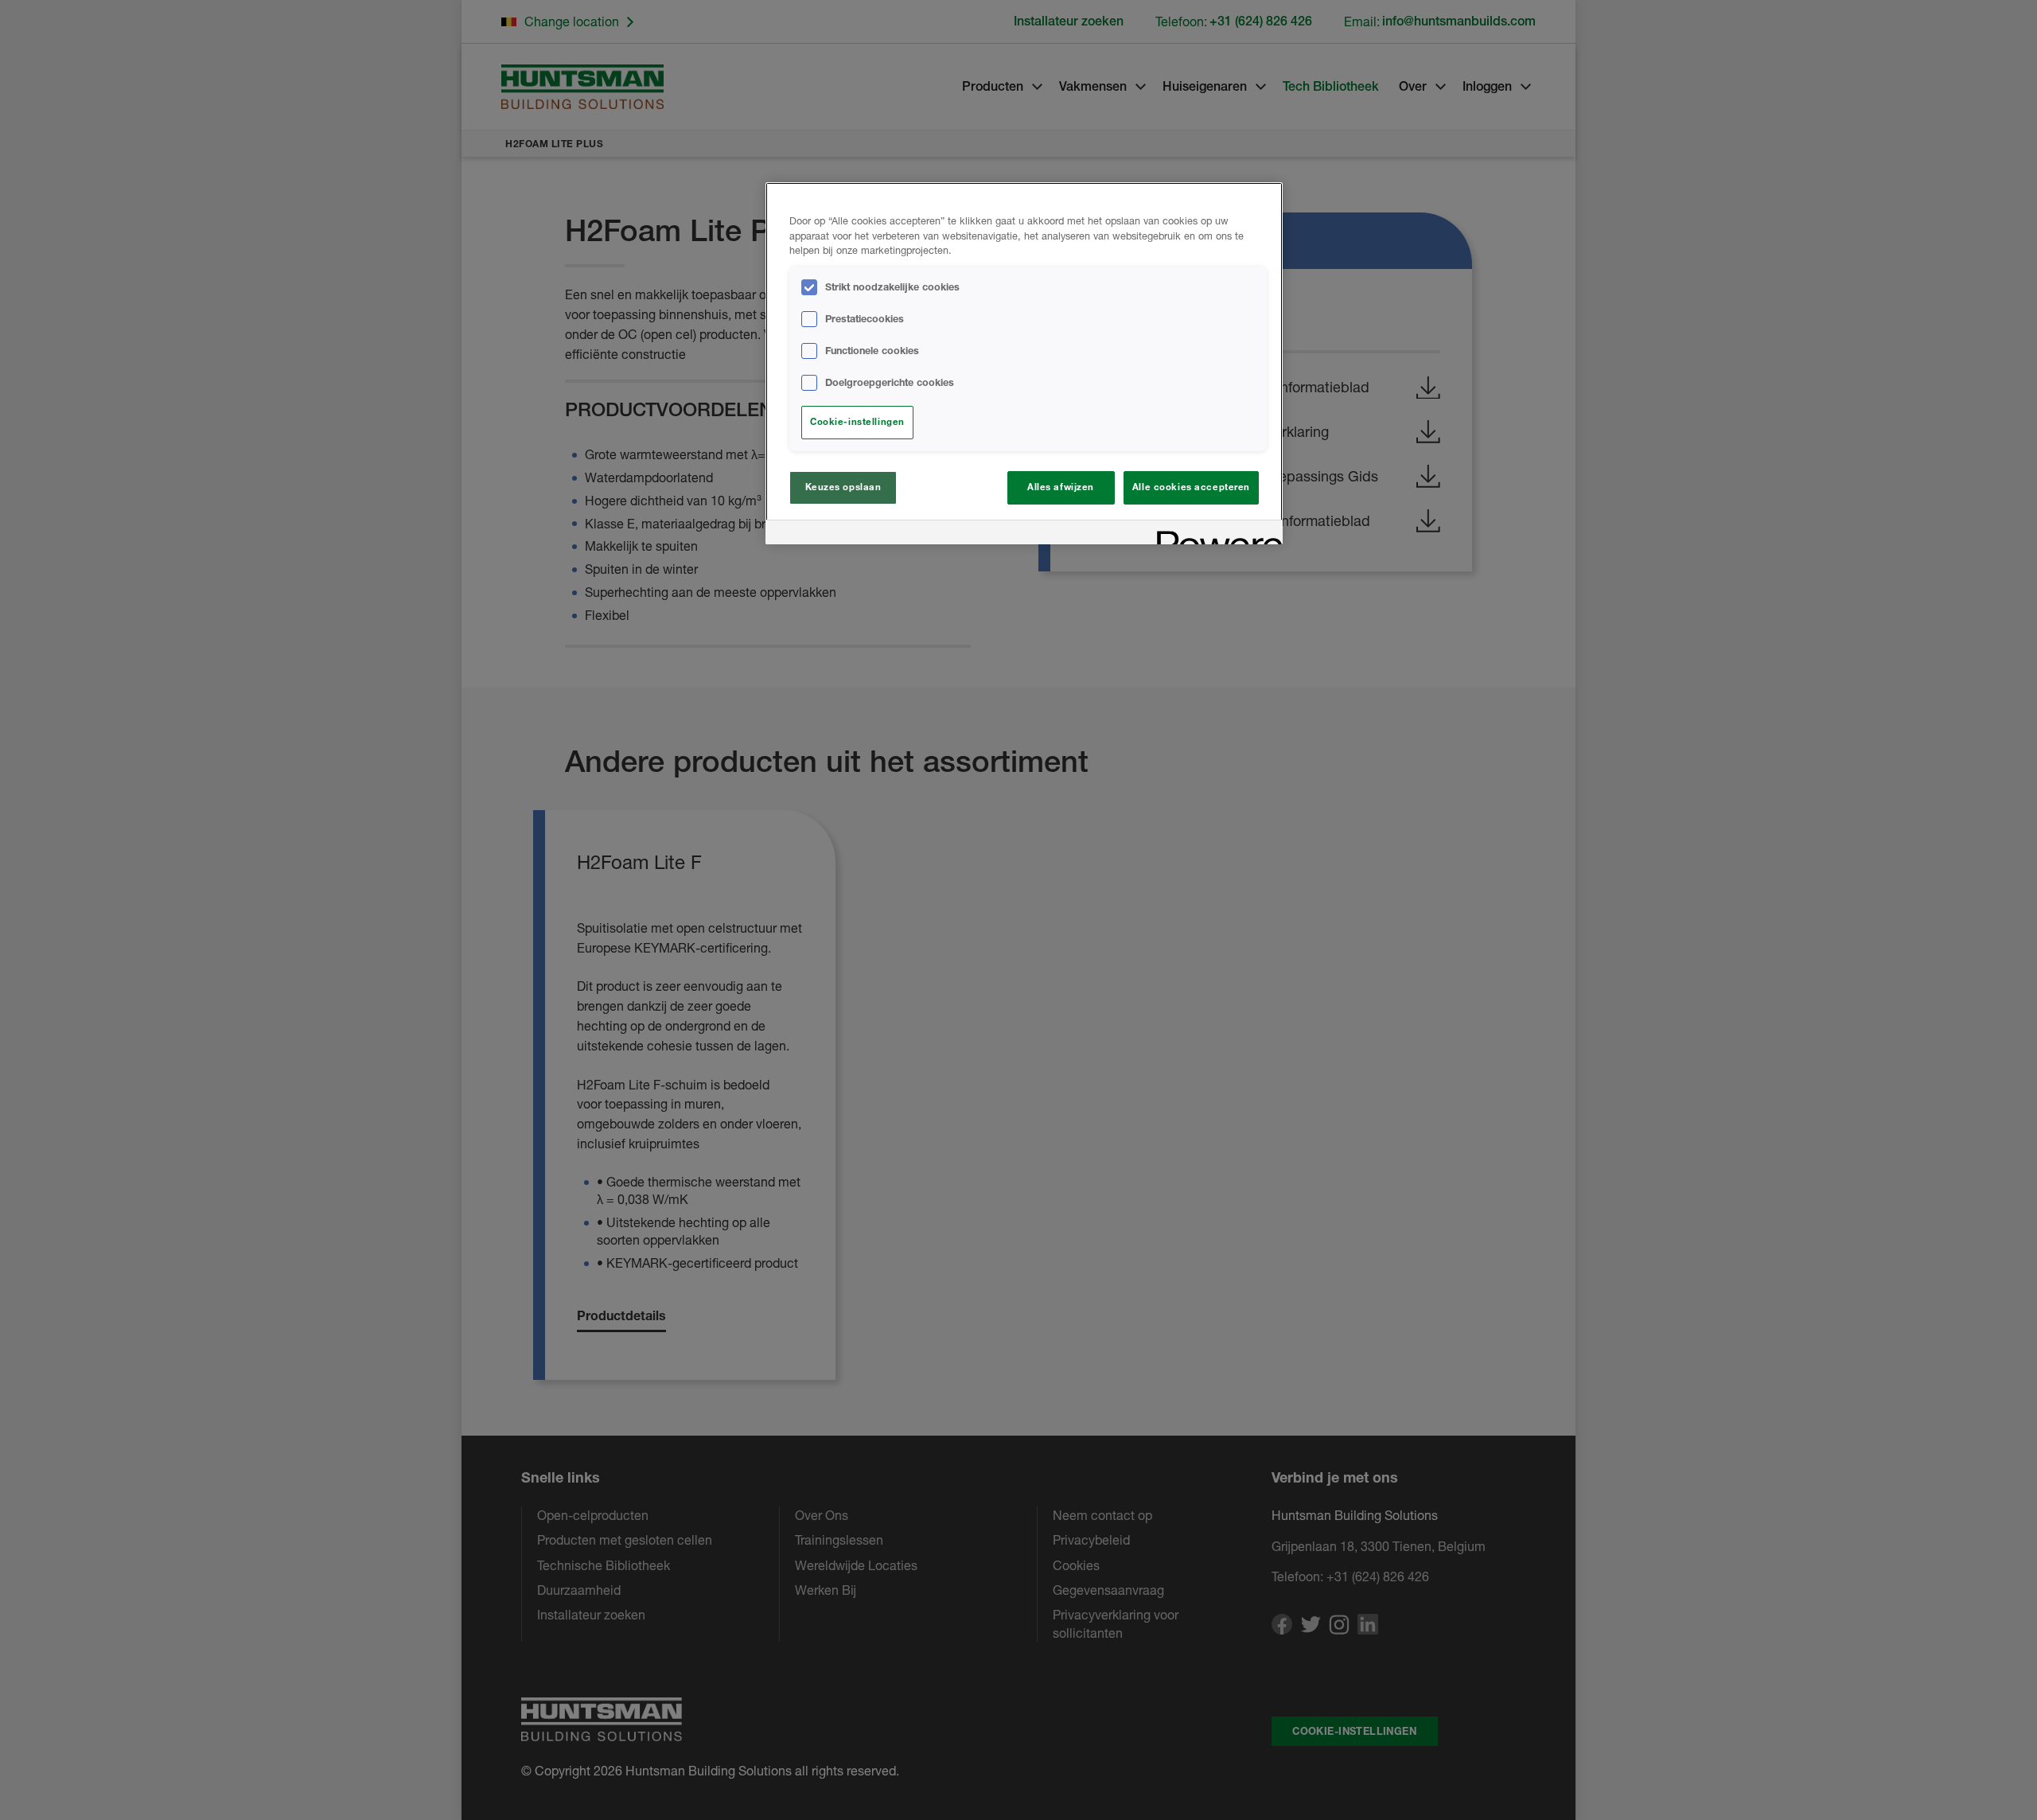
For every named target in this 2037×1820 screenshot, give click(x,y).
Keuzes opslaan (843, 487)
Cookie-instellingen (857, 422)
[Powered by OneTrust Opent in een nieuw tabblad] (1214, 534)
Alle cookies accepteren (1191, 487)
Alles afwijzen (1061, 487)
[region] (1024, 364)
